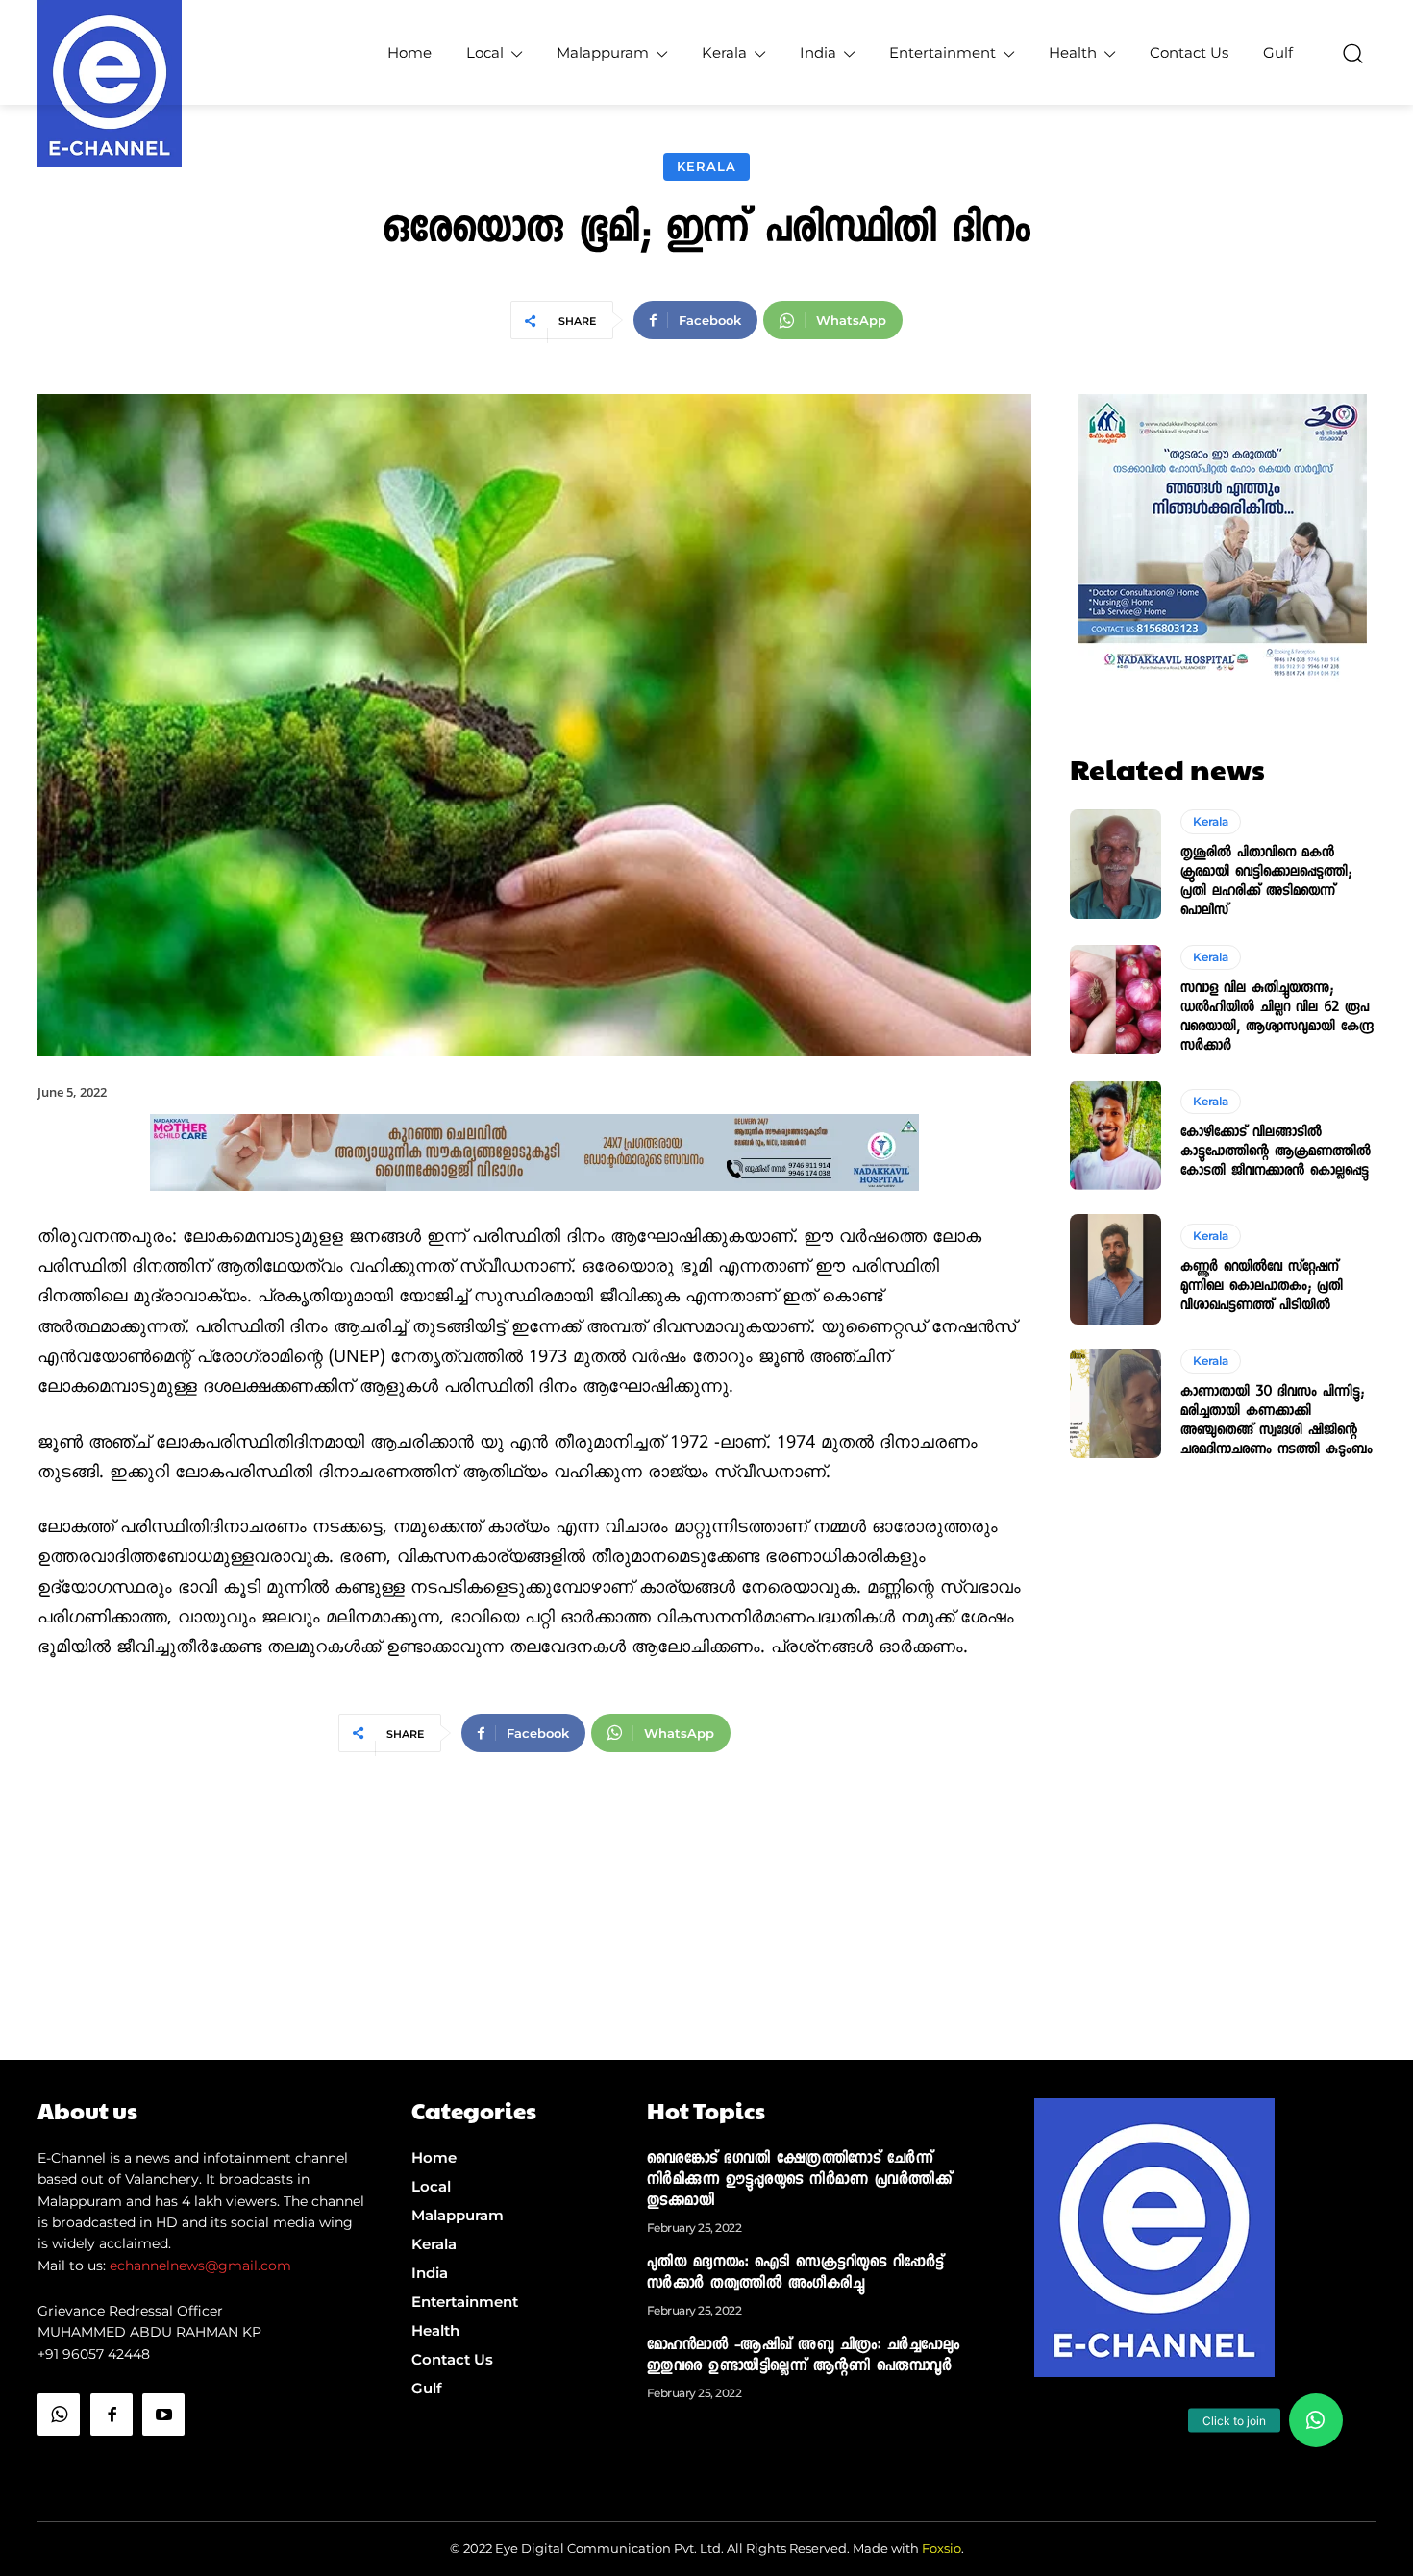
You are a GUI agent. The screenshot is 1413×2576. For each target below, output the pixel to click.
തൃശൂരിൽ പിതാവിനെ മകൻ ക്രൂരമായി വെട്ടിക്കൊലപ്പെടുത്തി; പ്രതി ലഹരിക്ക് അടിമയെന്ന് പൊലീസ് (1266, 882)
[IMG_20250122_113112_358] (534, 1207)
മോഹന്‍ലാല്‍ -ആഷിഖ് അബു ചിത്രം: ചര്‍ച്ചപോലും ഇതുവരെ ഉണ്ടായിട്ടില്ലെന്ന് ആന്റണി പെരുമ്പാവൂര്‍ (804, 2357)
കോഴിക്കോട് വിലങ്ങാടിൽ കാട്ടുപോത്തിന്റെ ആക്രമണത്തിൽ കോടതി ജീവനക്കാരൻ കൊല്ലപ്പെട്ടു (1276, 1152)
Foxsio (942, 2548)
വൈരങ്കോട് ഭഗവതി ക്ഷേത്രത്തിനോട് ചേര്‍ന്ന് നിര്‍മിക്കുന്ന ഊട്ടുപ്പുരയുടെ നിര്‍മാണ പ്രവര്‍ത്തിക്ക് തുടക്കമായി (800, 2181)
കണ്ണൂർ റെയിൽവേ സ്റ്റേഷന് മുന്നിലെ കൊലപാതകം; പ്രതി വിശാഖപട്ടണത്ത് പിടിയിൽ (1262, 1287)
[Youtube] (163, 2415)
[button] (1352, 53)
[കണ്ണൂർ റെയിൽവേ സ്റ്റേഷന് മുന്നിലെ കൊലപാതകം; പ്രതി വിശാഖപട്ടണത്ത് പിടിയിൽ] (1116, 1269)
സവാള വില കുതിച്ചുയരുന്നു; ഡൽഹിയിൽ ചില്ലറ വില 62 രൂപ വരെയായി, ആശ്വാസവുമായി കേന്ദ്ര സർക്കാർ (1277, 1018)
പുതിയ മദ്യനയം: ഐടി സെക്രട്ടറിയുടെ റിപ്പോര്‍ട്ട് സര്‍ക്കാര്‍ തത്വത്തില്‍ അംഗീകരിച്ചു (795, 2274)
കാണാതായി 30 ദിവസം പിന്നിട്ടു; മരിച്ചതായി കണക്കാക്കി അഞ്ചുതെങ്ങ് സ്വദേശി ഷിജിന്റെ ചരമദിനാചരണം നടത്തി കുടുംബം (1277, 1422)
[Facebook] (112, 2415)
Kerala (706, 166)
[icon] (59, 2463)
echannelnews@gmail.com (200, 2266)
